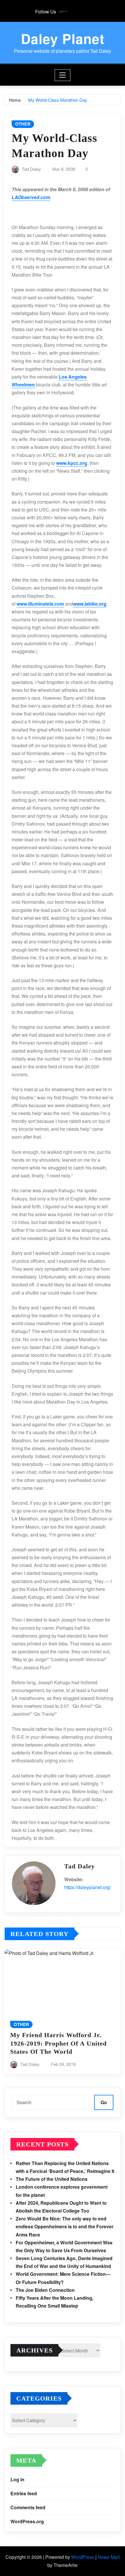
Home (15, 100)
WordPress (83, 2557)
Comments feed (28, 2507)
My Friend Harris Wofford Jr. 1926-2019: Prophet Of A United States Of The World (58, 2043)
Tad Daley (31, 169)
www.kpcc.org (72, 463)
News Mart (109, 2557)
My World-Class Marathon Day (58, 100)
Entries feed (24, 2493)
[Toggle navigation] (63, 75)
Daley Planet (63, 38)
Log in (17, 2479)
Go (104, 2102)
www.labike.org (90, 604)
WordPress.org (27, 2521)
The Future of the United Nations (52, 2179)
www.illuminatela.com (40, 604)
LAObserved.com (31, 197)
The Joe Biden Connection (45, 2290)
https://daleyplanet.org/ (87, 1887)
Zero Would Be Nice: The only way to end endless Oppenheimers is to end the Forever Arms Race (65, 2226)
